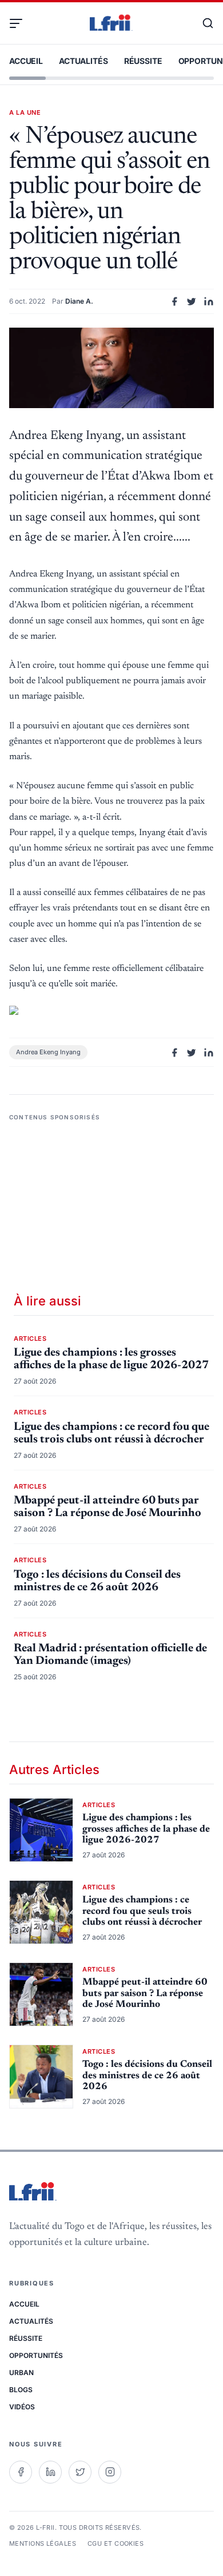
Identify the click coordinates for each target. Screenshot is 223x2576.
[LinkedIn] (50, 2472)
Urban (21, 2373)
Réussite (143, 61)
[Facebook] (21, 2472)
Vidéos (22, 2407)
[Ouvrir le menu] (21, 23)
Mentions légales (43, 2543)
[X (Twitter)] (80, 2472)
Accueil (26, 61)
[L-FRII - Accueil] (111, 23)
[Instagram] (110, 2472)
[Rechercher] (202, 23)
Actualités (83, 61)
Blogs (21, 2390)
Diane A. (79, 301)
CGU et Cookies (116, 2543)
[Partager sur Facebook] (174, 301)
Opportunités (36, 2355)
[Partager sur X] (192, 301)
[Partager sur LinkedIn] (209, 301)
